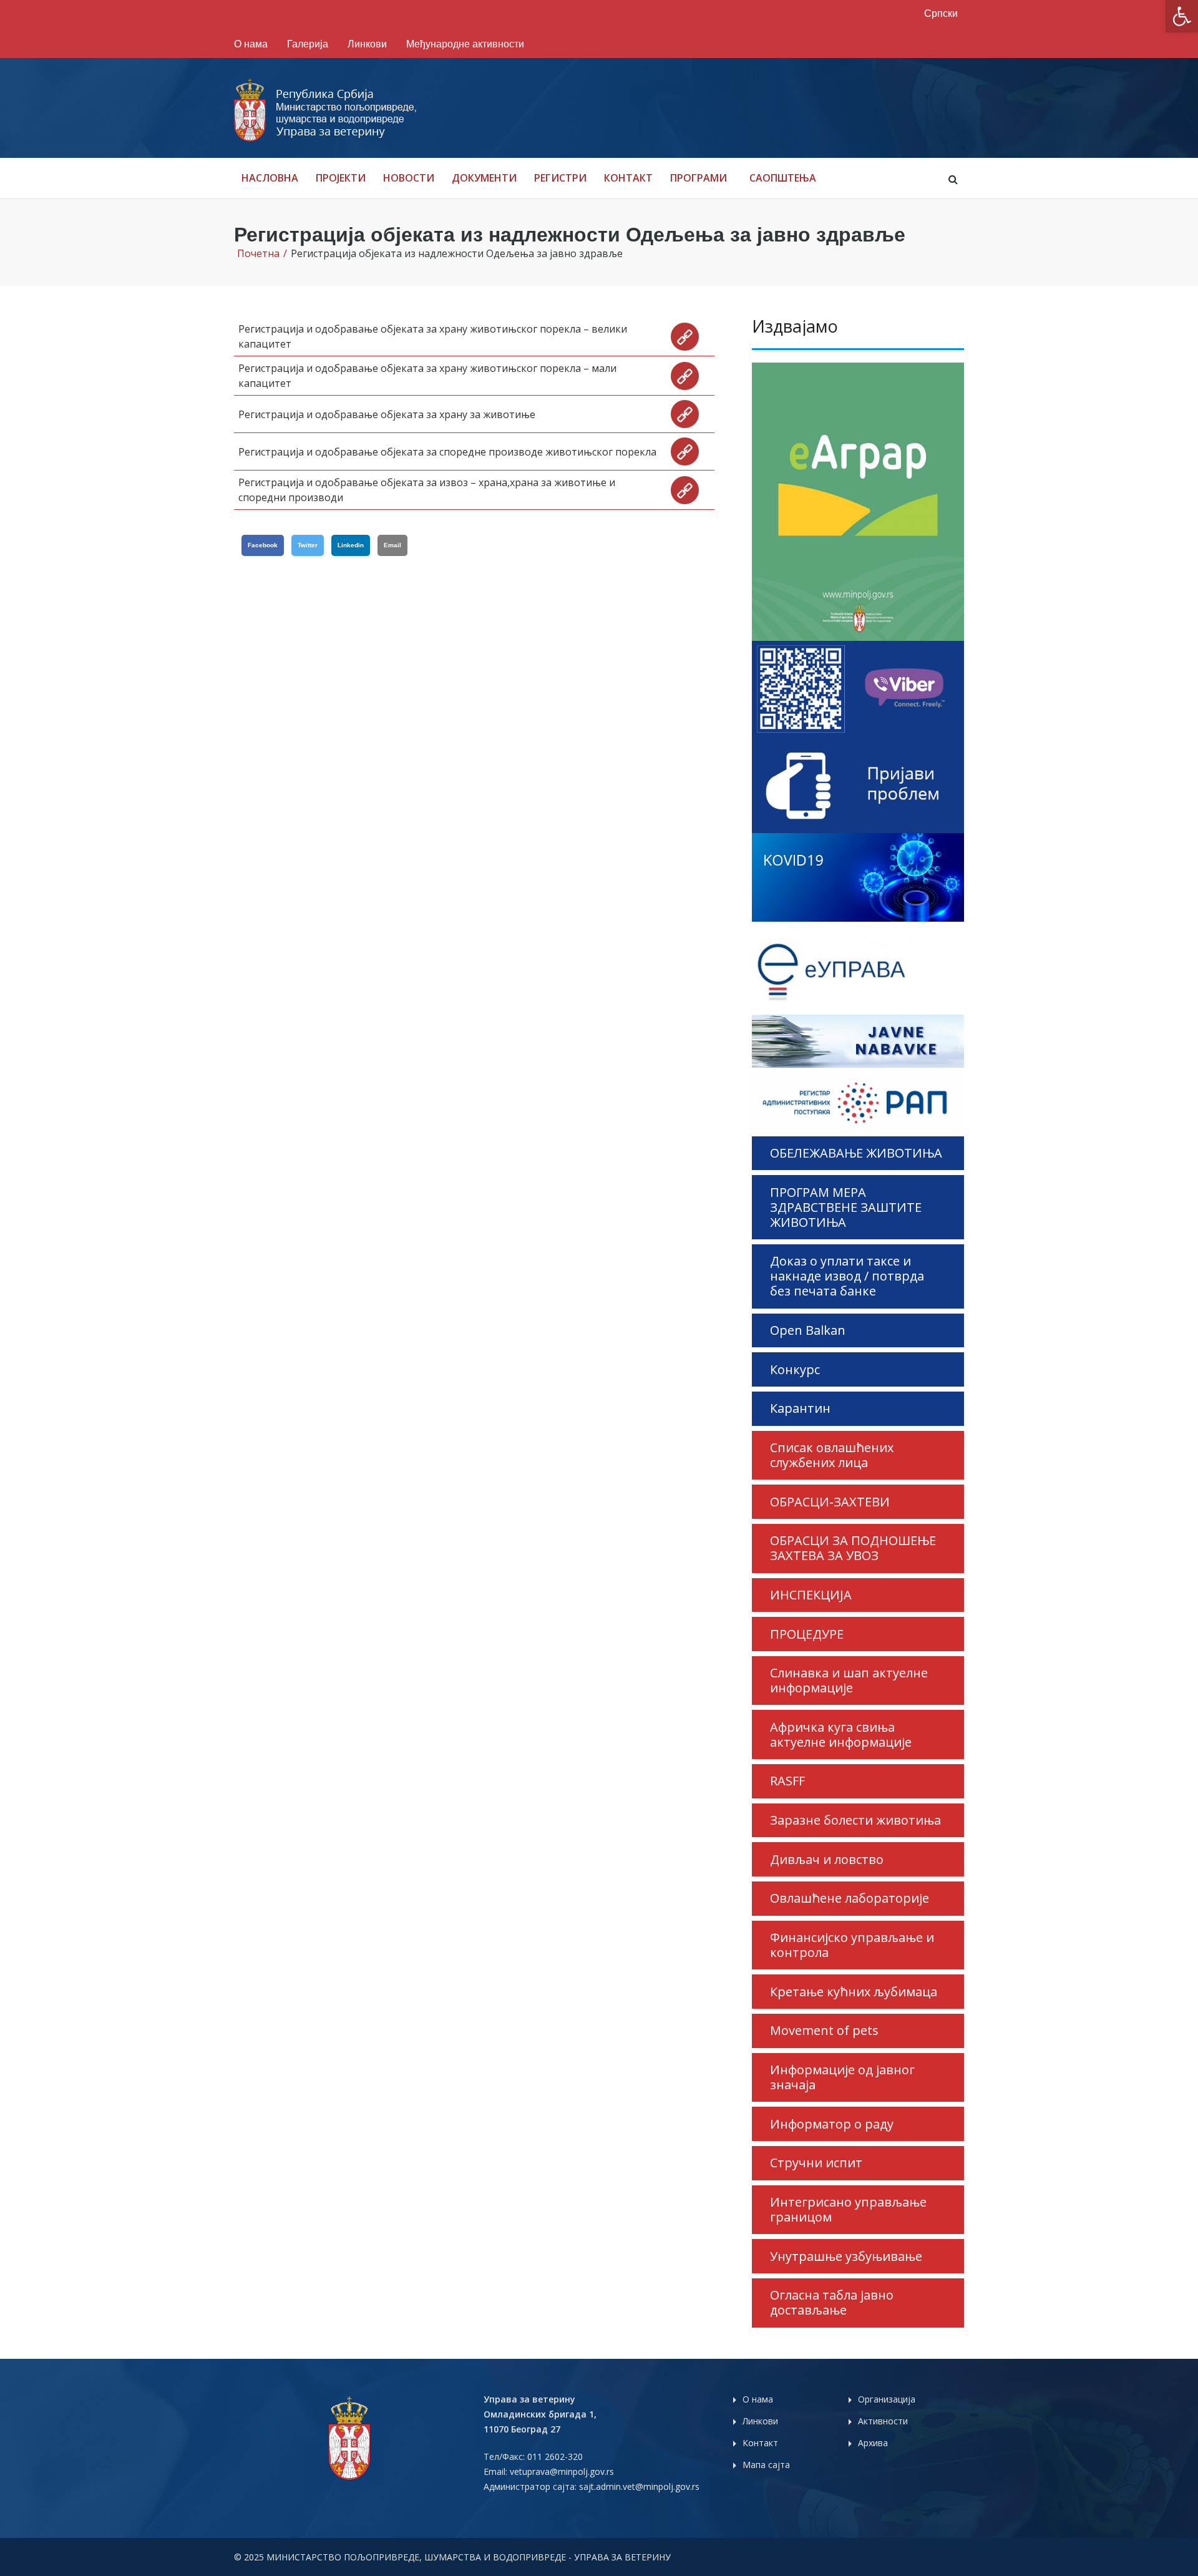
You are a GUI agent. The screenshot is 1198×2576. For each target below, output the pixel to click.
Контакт (628, 178)
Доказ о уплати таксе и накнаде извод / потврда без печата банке (847, 1276)
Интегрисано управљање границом (848, 2209)
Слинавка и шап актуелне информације (849, 1680)
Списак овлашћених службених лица (832, 1455)
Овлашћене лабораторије (850, 1898)
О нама (251, 44)
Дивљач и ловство (827, 1859)
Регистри (560, 178)
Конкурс (795, 1369)
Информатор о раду (832, 2124)
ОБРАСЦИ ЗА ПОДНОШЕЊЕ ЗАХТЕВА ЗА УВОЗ (853, 1548)
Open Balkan (808, 1330)
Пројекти (341, 178)
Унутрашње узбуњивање (846, 2256)
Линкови (367, 44)
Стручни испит (816, 2163)
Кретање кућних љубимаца (854, 1992)
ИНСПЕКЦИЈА (811, 1595)
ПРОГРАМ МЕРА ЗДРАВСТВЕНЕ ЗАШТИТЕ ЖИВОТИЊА (846, 1207)
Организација (887, 2399)
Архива (873, 2443)
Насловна (270, 178)
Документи (484, 178)
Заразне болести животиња (855, 1820)
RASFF (787, 1781)
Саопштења (783, 178)
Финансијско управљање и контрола (852, 1945)
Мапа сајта (766, 2465)
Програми (699, 178)
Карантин (800, 1408)
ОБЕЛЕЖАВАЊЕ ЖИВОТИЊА (856, 1153)
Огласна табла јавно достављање (832, 2302)
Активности (883, 2421)
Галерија (308, 44)
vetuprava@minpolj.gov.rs (562, 2471)
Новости (409, 178)
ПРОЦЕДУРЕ (807, 1634)
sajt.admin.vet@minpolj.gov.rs (639, 2486)
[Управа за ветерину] (326, 110)
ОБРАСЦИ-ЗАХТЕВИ (830, 1502)
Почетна (258, 253)
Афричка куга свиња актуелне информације (841, 1734)
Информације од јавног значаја (842, 2077)
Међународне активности (465, 44)
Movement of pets (824, 2030)
